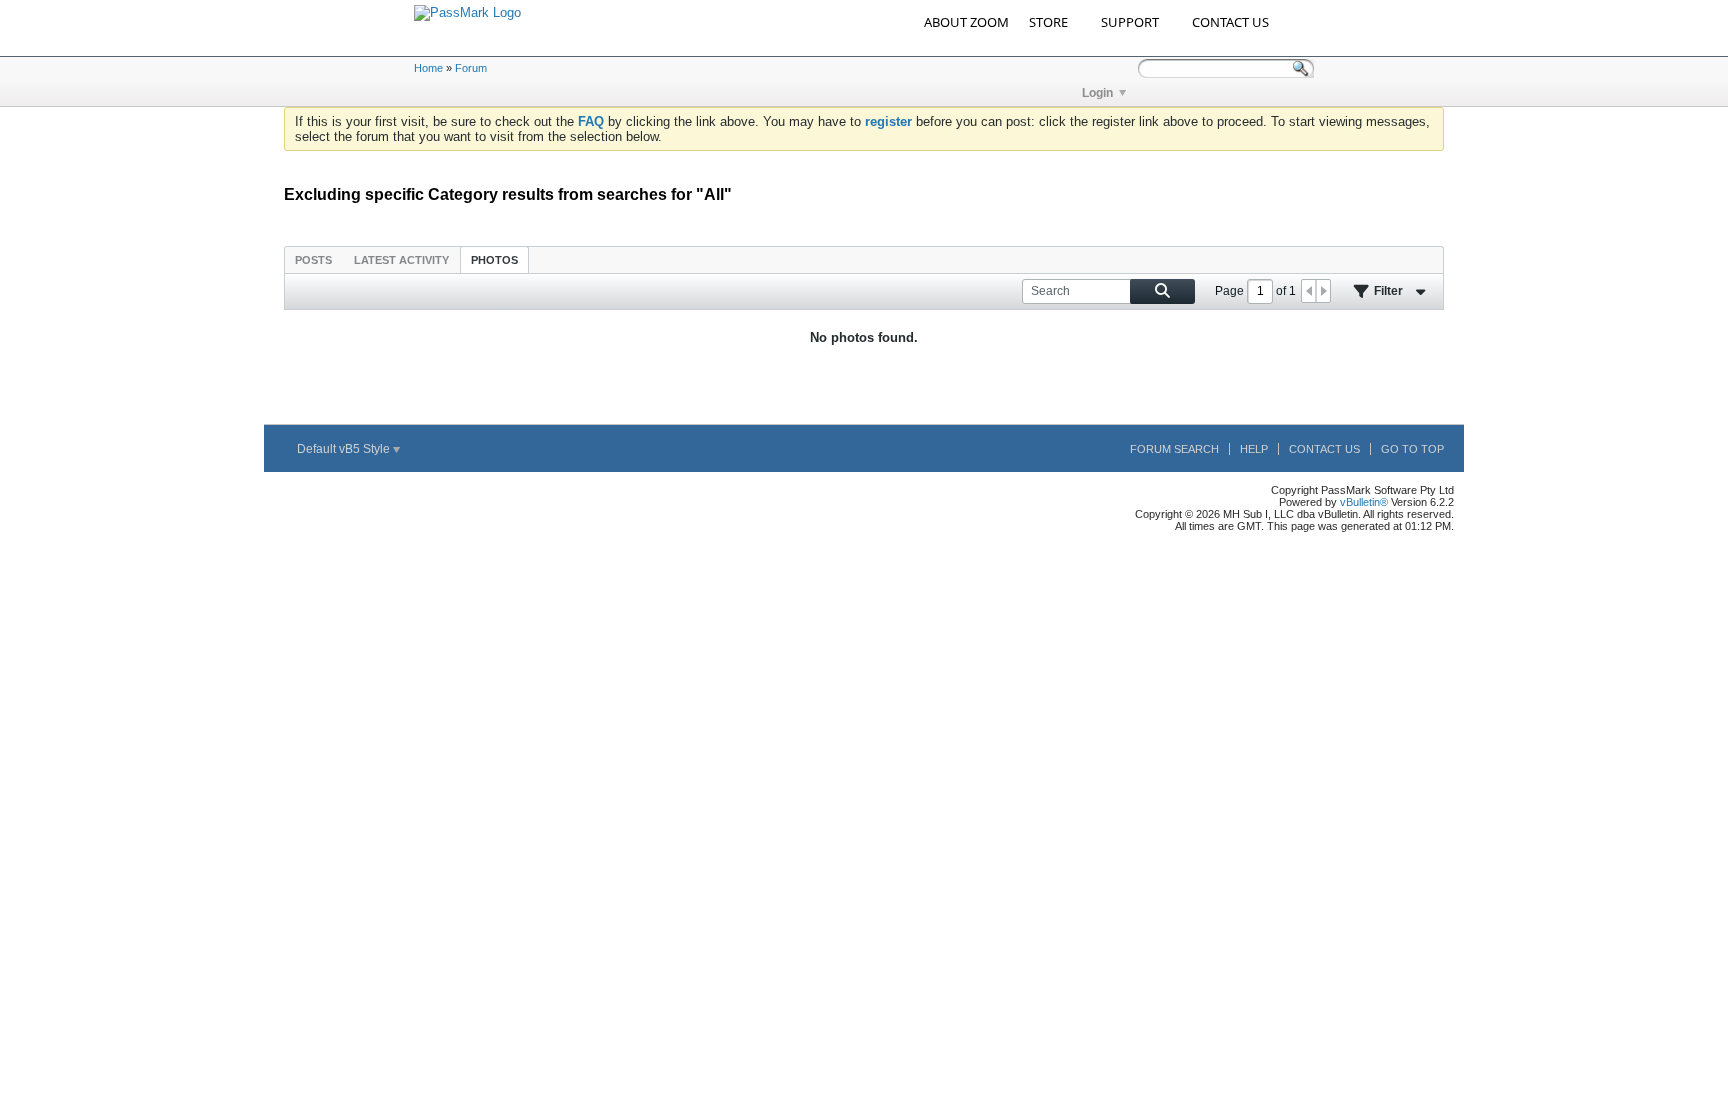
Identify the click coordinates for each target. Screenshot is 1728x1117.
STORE (1048, 22)
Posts (313, 260)
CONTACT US (1230, 22)
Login (1097, 93)
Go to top (1412, 449)
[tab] (313, 259)
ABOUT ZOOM (966, 22)
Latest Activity (401, 260)
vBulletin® (1364, 502)
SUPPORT (1130, 22)
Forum (471, 68)
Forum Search (1174, 449)
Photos (494, 260)
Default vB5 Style (345, 449)
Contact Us (1324, 449)
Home (428, 68)
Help (1254, 449)
